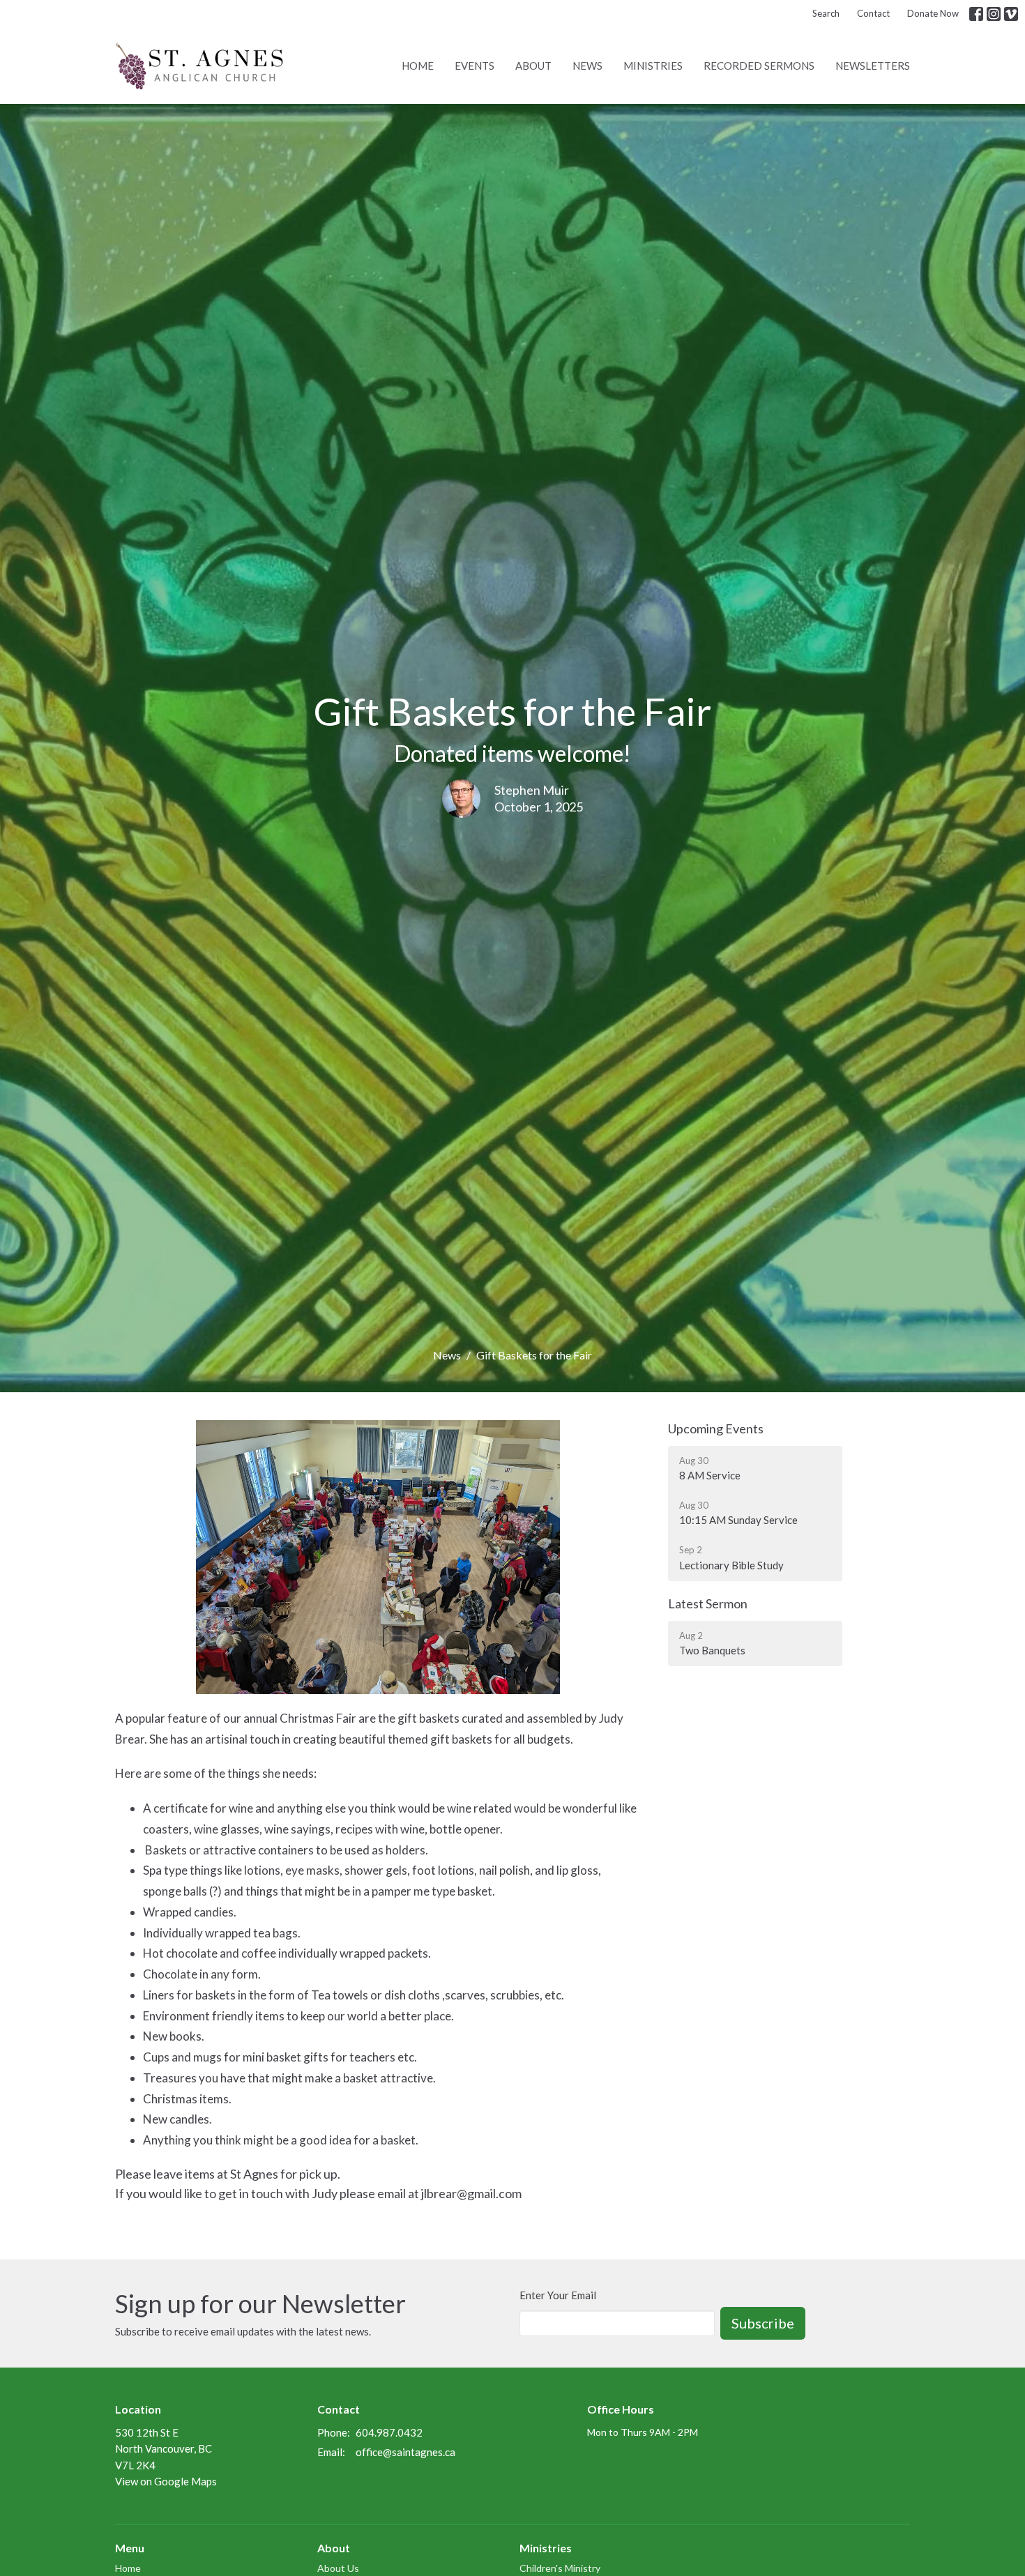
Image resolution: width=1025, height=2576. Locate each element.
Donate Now (933, 13)
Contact (873, 13)
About (533, 66)
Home (418, 66)
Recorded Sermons (759, 66)
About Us (338, 2568)
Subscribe (763, 2323)
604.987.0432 (389, 2432)
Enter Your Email (558, 2295)
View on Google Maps (166, 2481)
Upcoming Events (716, 1428)
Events (474, 66)
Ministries (653, 66)
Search (826, 13)
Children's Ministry (560, 2568)
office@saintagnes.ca (405, 2452)
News (587, 66)
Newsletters (873, 66)
